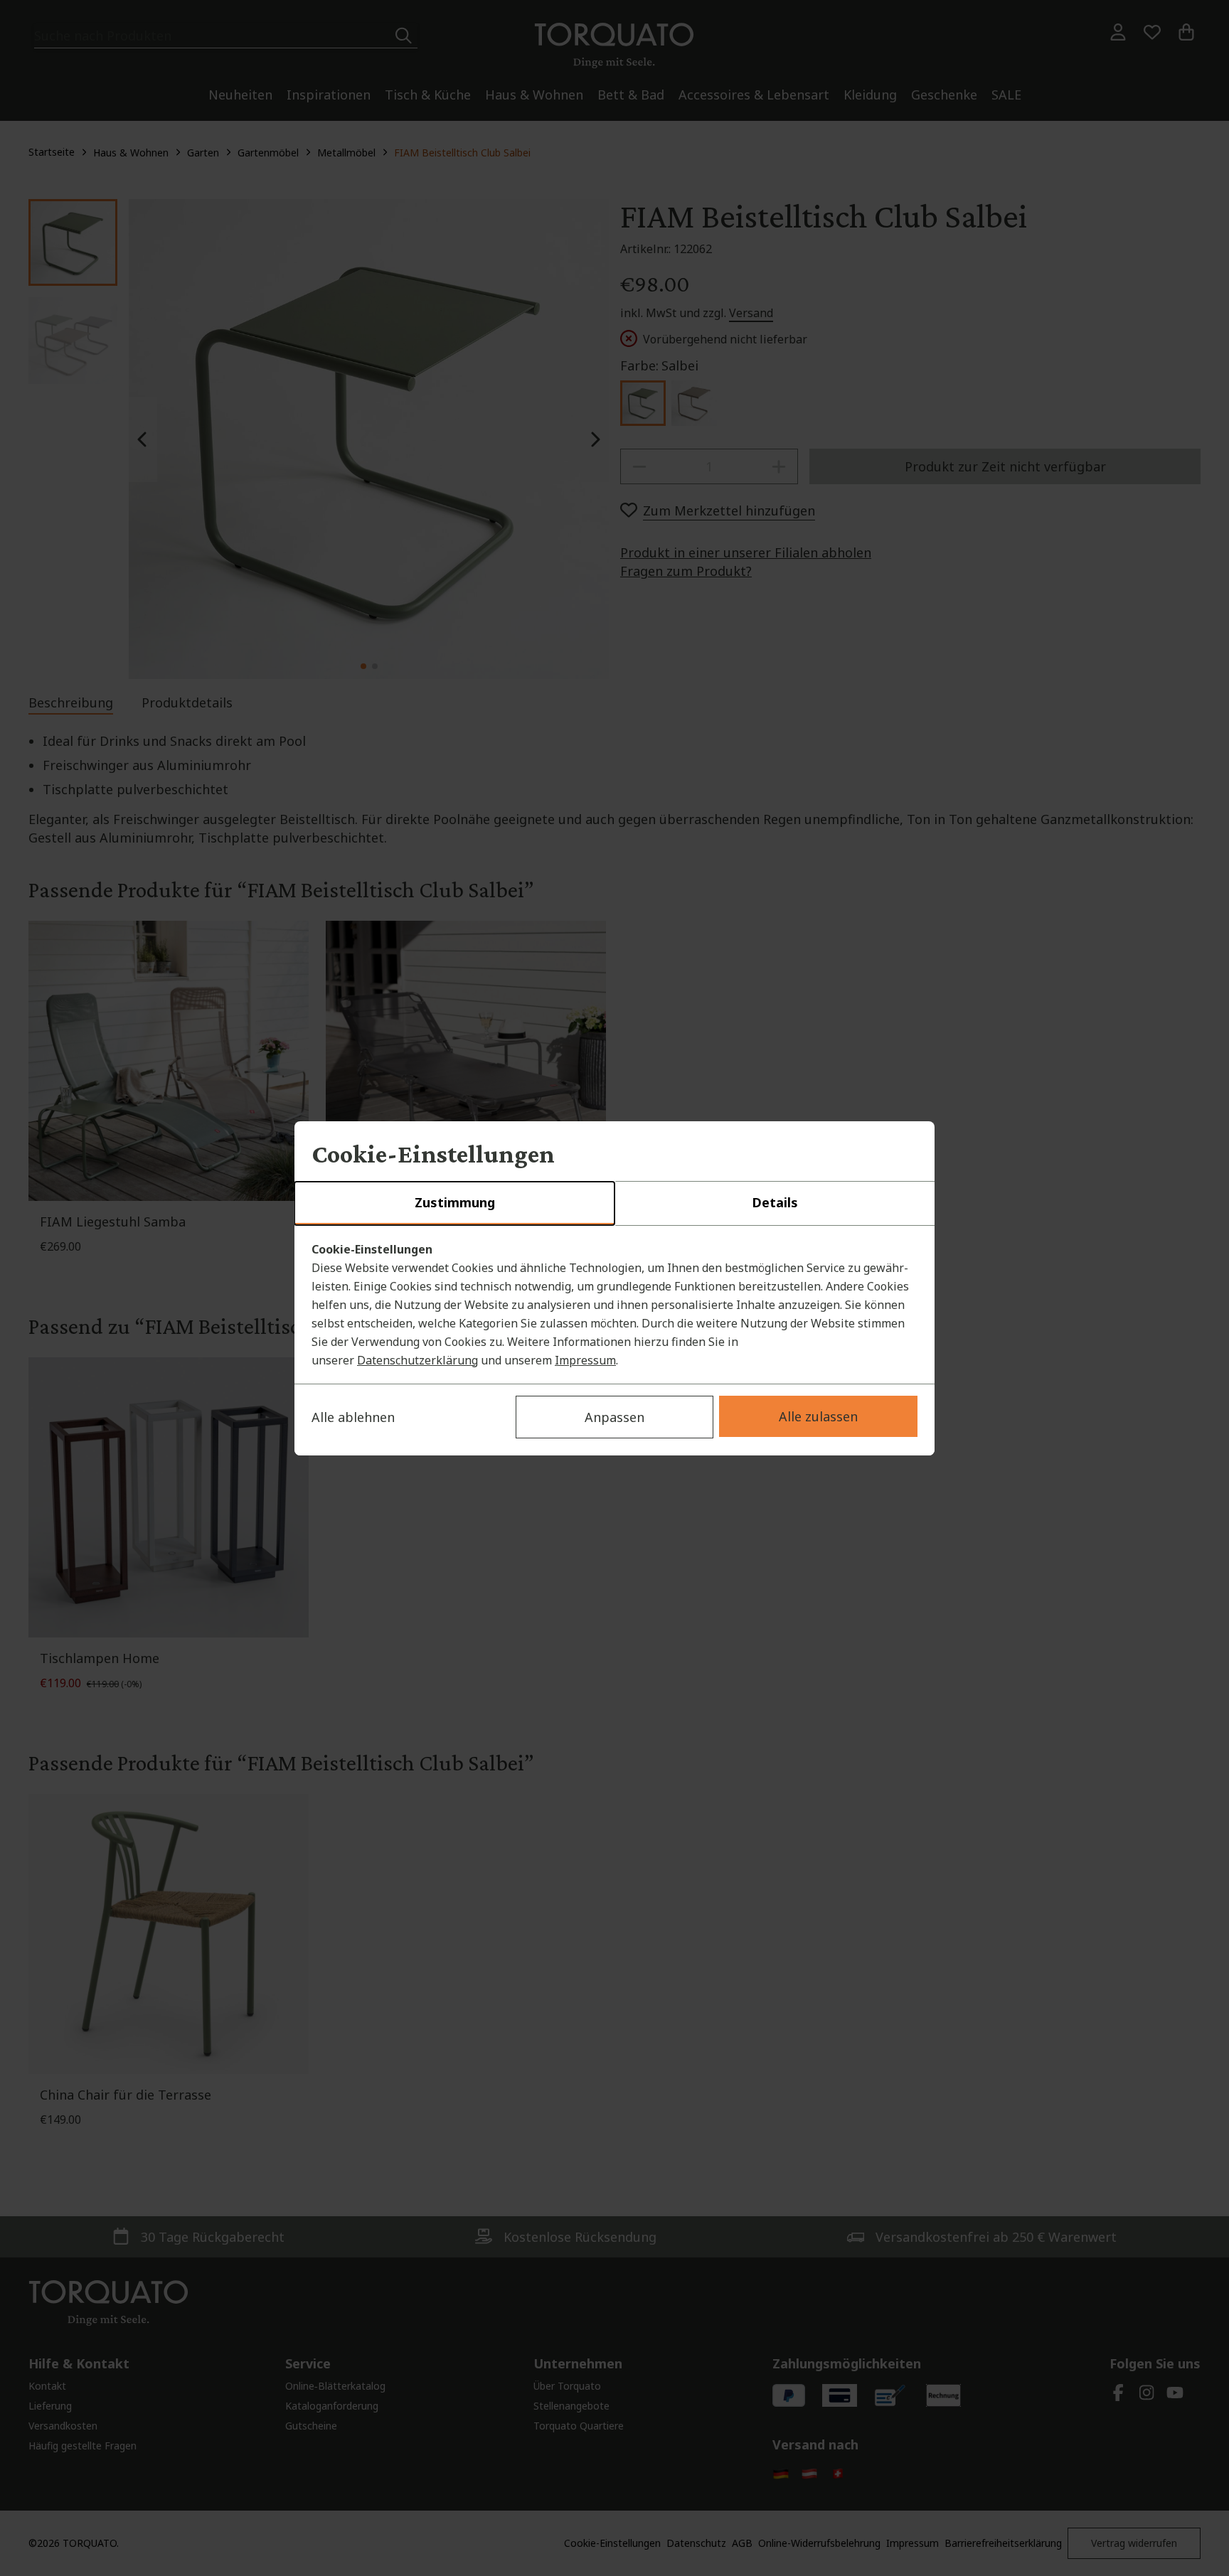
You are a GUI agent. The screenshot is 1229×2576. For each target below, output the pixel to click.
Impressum (585, 1360)
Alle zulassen (818, 1416)
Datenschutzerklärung (417, 1360)
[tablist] (614, 1204)
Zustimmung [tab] (455, 1202)
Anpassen (614, 1417)
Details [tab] (775, 1202)
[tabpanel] (614, 1305)
